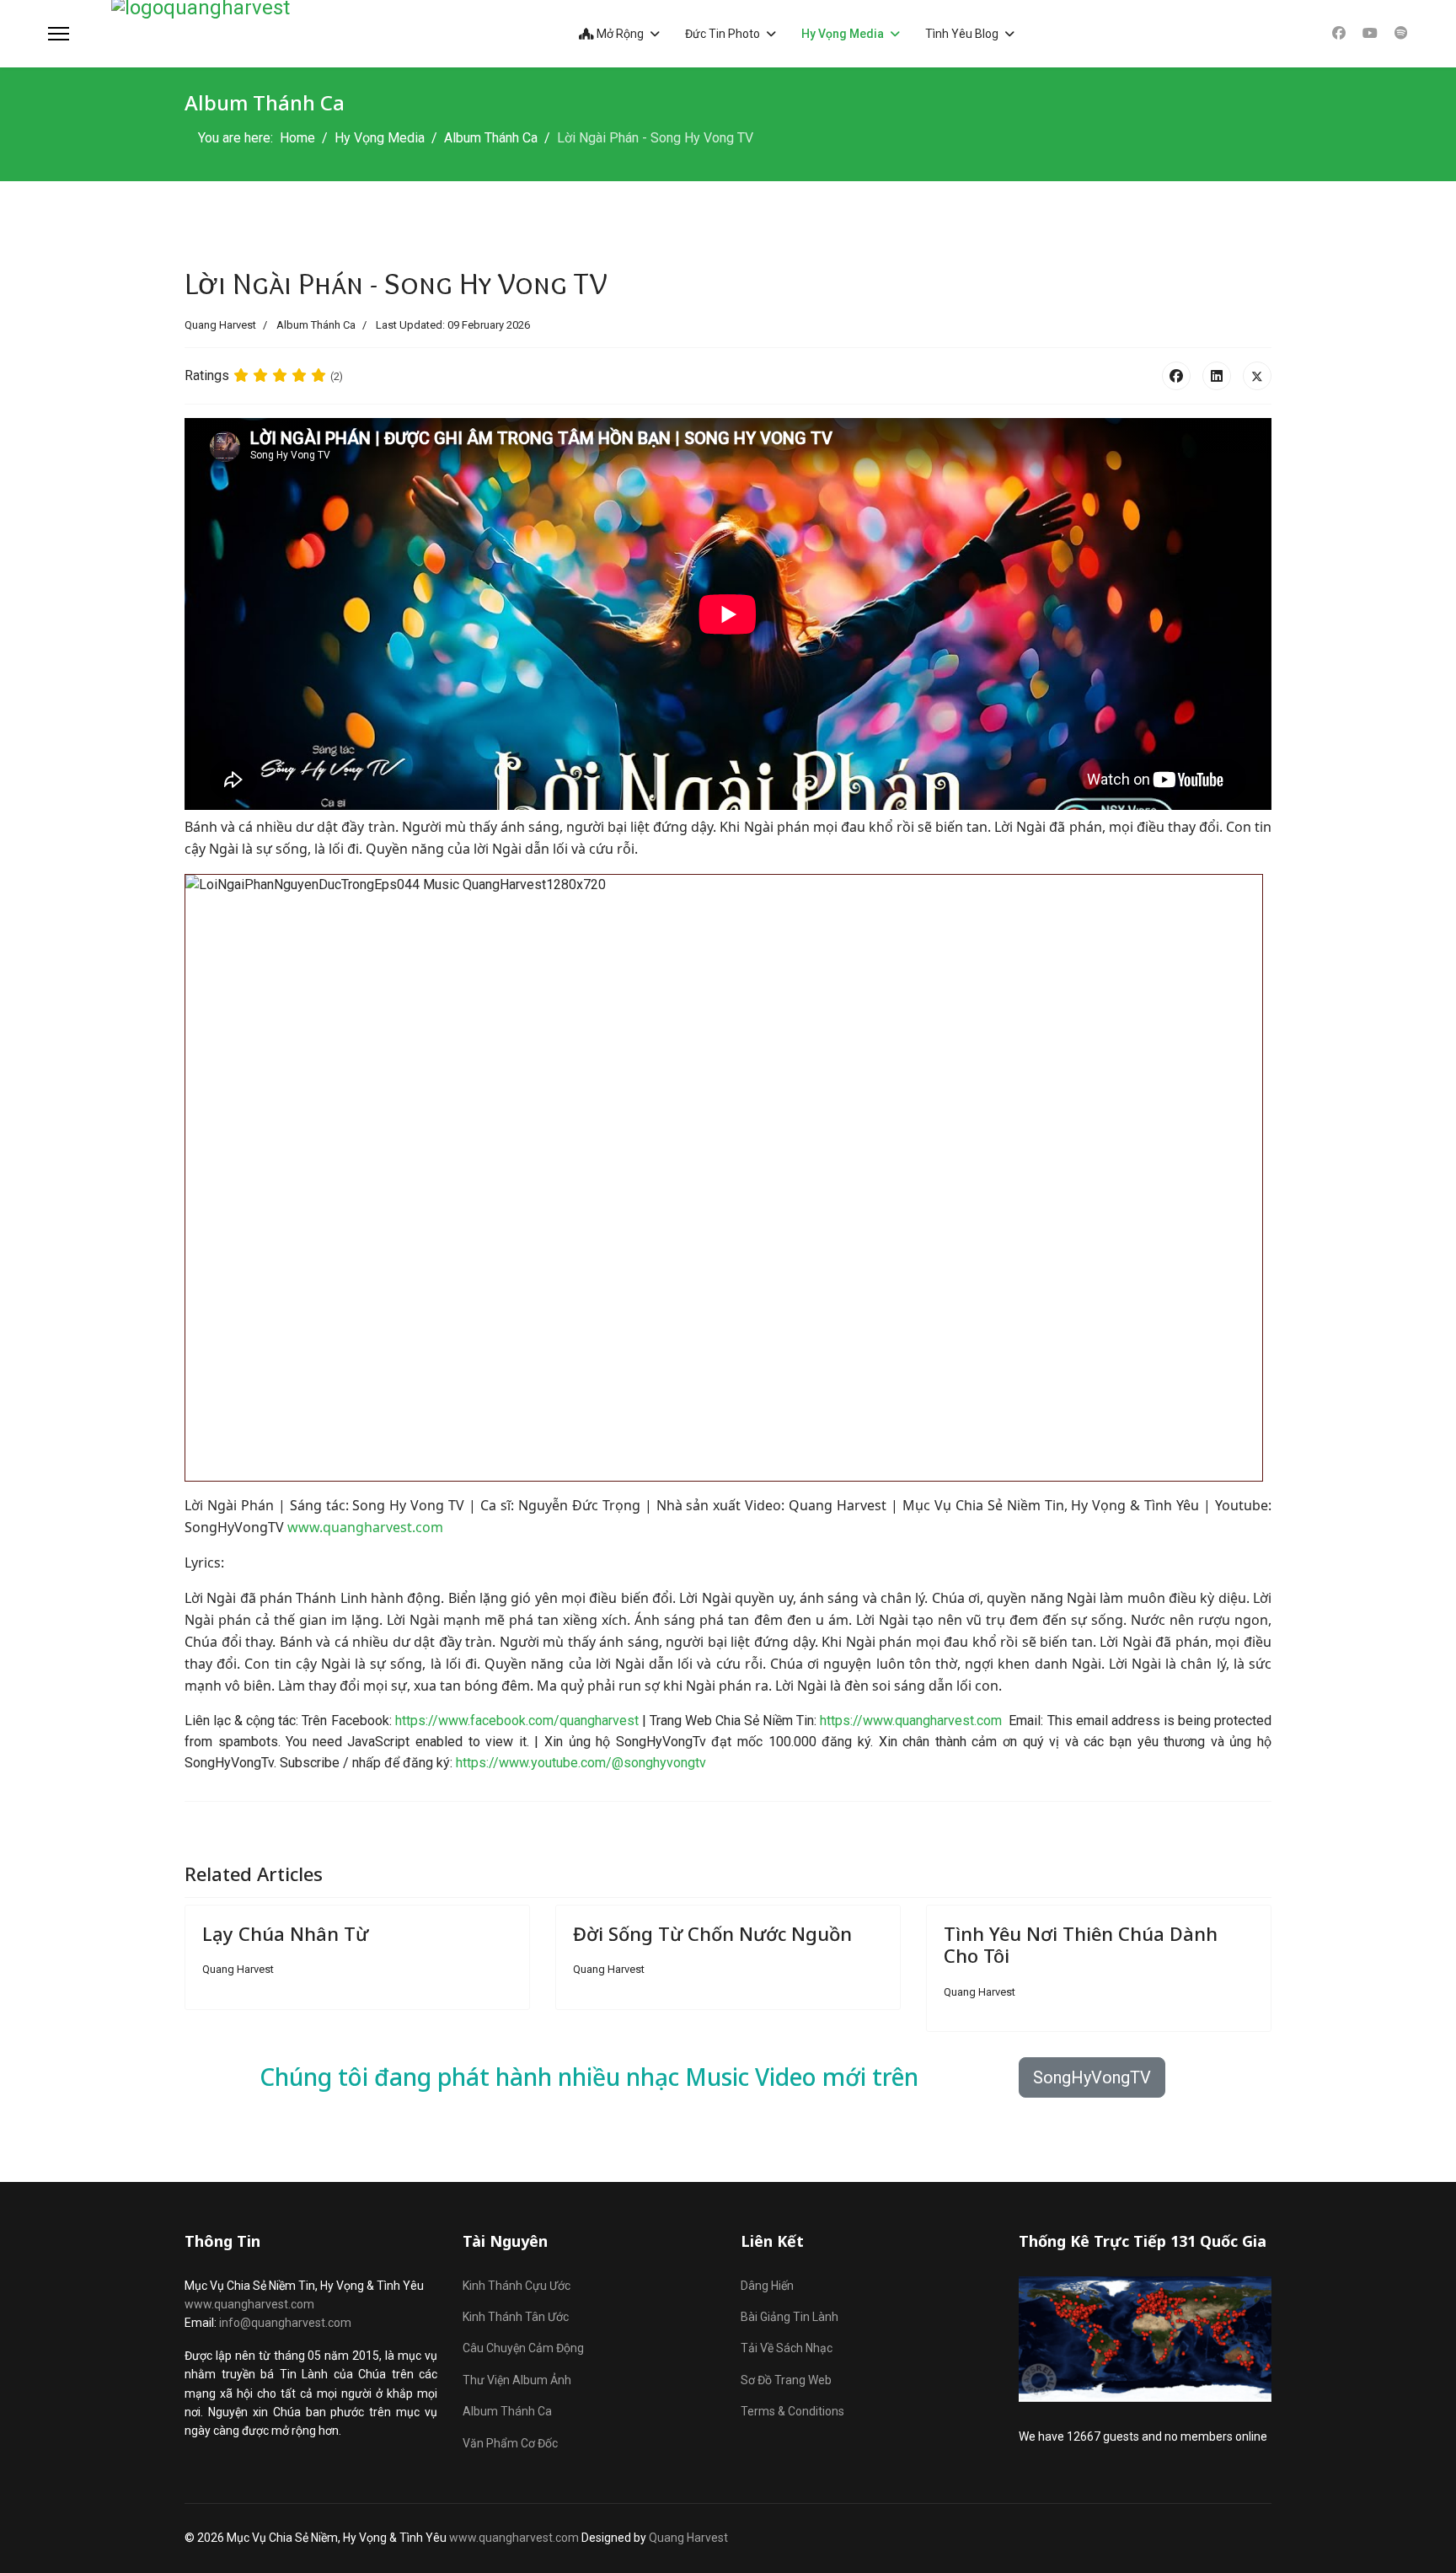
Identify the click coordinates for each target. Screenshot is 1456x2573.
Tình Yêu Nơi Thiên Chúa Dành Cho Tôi (1081, 1944)
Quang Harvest (688, 2538)
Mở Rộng (619, 34)
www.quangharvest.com (365, 1527)
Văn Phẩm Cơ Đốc (510, 2443)
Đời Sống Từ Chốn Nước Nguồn (712, 1933)
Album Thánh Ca (316, 325)
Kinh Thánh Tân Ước (516, 2317)
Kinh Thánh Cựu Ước (517, 2286)
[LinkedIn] (1217, 376)
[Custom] (1401, 33)
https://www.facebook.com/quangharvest (517, 1721)
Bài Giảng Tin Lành (790, 2317)
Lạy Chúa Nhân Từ (285, 1933)
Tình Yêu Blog (962, 34)
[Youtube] (1370, 33)
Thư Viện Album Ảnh (517, 2380)
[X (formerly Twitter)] (1257, 376)
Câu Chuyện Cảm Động (523, 2348)
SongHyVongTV (1092, 2077)
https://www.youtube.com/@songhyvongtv (581, 1763)
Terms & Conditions (792, 2411)
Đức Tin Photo (723, 34)
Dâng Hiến (767, 2286)
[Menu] (59, 34)
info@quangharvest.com (285, 2323)
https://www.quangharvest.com (911, 1721)
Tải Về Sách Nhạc (787, 2348)
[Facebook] (1339, 33)
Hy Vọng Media (843, 34)
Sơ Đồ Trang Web (786, 2380)
